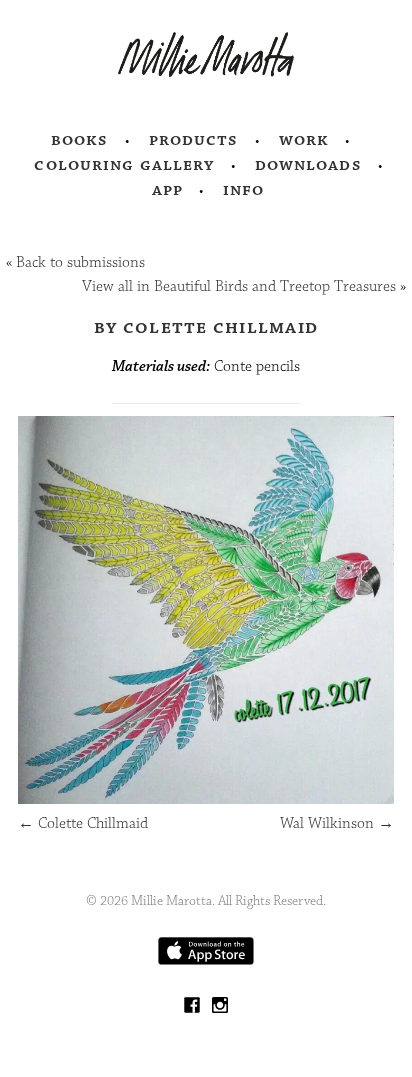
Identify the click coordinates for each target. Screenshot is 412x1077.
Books (80, 140)
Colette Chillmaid (83, 823)
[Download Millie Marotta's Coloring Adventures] (206, 960)
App (167, 190)
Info (244, 190)
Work (304, 140)
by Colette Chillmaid (206, 327)
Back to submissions (80, 262)
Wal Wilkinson (337, 823)
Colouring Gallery (124, 165)
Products (194, 140)
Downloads (308, 165)
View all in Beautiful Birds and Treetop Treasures (239, 286)
